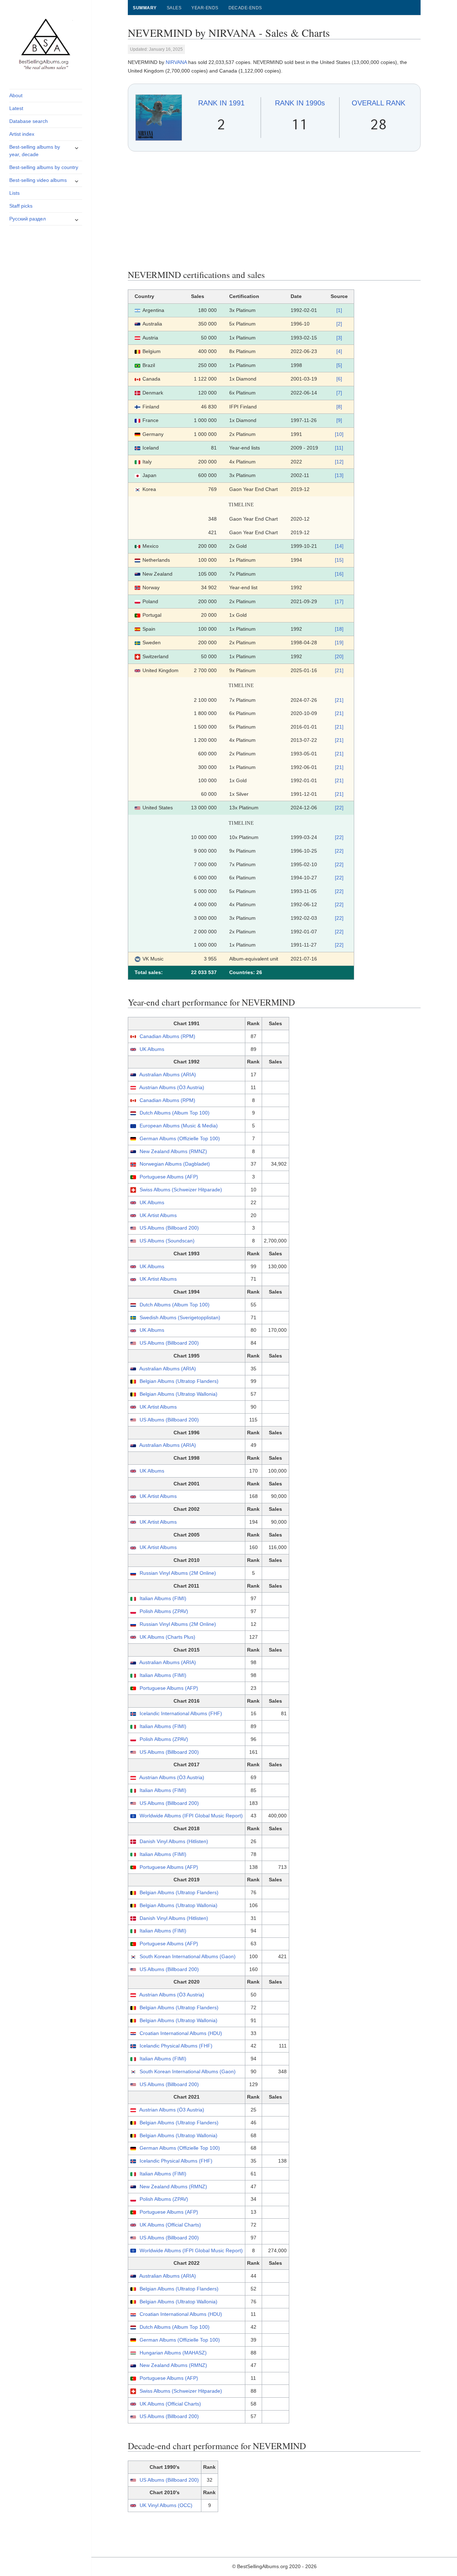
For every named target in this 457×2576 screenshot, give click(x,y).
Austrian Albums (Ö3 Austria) (172, 1087)
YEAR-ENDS (205, 8)
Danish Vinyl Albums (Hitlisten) (174, 1841)
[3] (339, 338)
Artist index (22, 134)
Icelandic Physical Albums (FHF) (176, 2046)
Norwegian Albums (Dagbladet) (175, 1164)
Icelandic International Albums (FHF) (181, 1713)
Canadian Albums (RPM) (167, 1036)
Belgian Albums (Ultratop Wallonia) (179, 1394)
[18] (339, 629)
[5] (339, 365)
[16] (339, 574)
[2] (339, 324)
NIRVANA (176, 62)
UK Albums (152, 1049)
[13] (339, 475)
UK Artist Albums (158, 1215)
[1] (339, 310)
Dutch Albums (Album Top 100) (175, 1113)
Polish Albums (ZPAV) (164, 1611)
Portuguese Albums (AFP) (169, 1177)
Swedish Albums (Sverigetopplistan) (180, 1317)
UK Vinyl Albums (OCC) (166, 2505)
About (16, 95)
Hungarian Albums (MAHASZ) (173, 2353)
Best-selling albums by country (44, 167)
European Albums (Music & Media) (179, 1126)
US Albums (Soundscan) (167, 1241)
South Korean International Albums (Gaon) (188, 1956)
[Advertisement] (274, 210)
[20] (339, 656)
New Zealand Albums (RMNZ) (173, 1151)
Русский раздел (27, 219)
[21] (339, 670)
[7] (339, 393)
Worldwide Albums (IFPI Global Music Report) (191, 1816)
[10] (339, 434)
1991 (221, 103)
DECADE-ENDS (245, 8)
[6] (339, 379)
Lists (14, 193)
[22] (339, 808)
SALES (174, 8)
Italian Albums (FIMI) (163, 1598)
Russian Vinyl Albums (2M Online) (178, 1573)
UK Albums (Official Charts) (170, 2225)
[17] (339, 601)
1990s (300, 103)
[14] (339, 546)
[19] (339, 642)
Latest (16, 108)
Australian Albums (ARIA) (168, 1074)
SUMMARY (145, 8)
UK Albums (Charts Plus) (167, 1637)
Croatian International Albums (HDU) (181, 2033)
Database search (29, 121)
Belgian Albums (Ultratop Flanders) (179, 1381)
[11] (339, 448)
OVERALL (378, 103)
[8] (339, 407)
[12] (339, 462)
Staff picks (21, 206)
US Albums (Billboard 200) (169, 1228)
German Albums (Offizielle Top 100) (180, 1138)
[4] (339, 351)
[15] (339, 560)
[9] (339, 420)
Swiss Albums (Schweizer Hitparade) (181, 1190)
